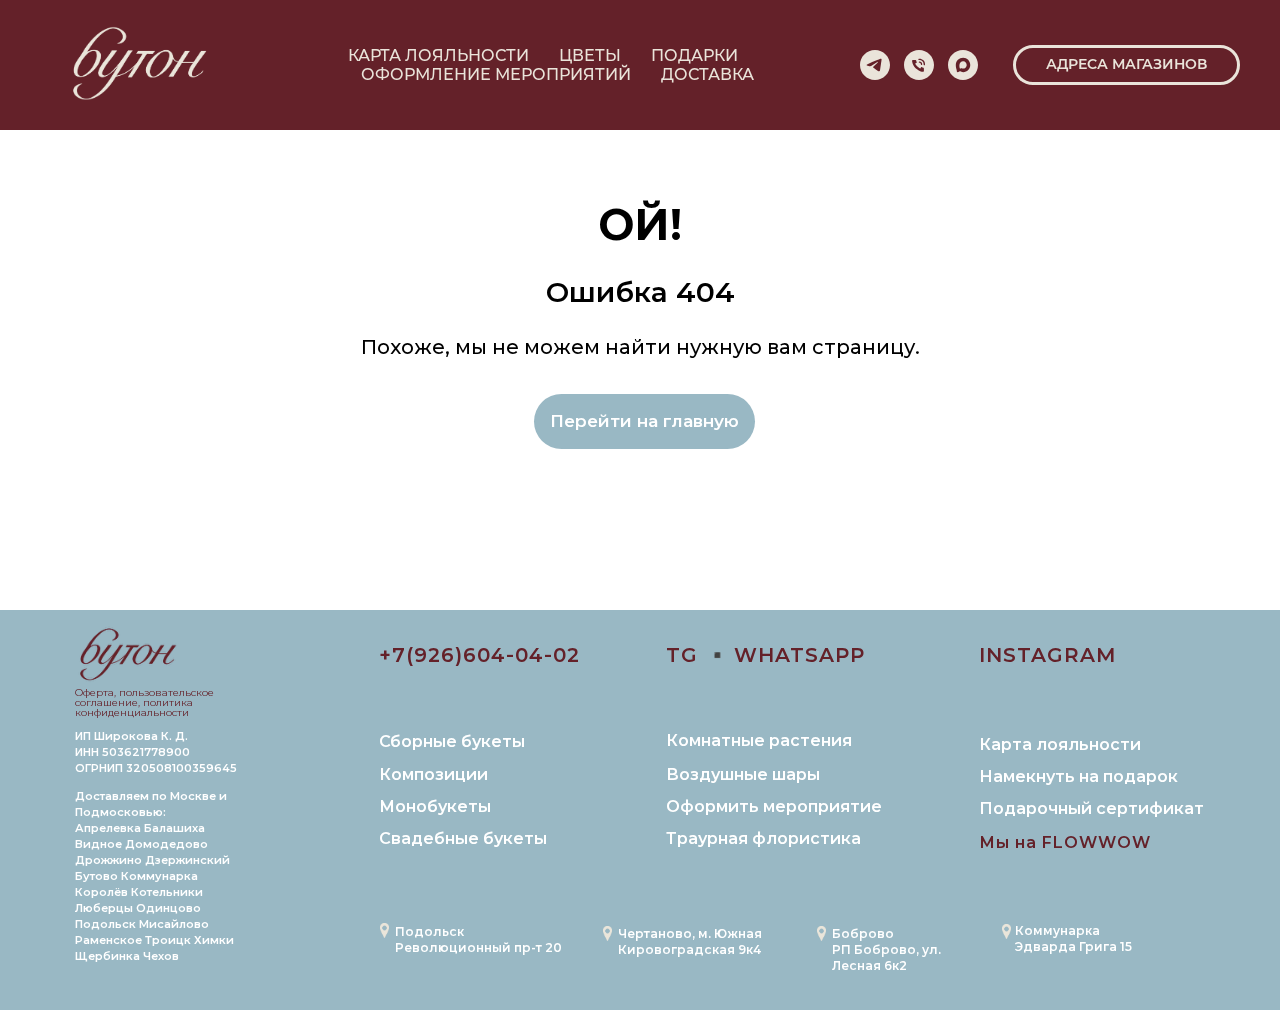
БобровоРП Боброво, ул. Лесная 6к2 (886, 949)
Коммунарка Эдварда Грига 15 (1073, 938)
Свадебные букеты (463, 838)
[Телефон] (919, 65)
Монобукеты (435, 806)
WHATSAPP (799, 655)
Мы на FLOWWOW (1065, 842)
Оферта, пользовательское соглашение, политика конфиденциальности (144, 702)
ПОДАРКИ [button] (694, 55)
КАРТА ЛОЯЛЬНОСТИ (438, 55)
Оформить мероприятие (774, 806)
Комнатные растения (759, 740)
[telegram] (875, 65)
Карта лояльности (1060, 744)
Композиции (433, 774)
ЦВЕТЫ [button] (590, 55)
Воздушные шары (743, 774)
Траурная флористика (763, 838)
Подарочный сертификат (1091, 808)
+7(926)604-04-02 (479, 655)
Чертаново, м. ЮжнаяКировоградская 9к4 (690, 941)
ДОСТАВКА (707, 74)
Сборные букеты (452, 741)
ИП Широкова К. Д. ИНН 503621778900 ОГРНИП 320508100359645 (156, 752)
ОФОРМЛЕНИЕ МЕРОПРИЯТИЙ (496, 74)
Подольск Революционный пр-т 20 (478, 939)
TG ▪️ (698, 655)
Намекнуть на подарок (1078, 776)
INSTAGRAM (1047, 655)
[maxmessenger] (963, 65)
